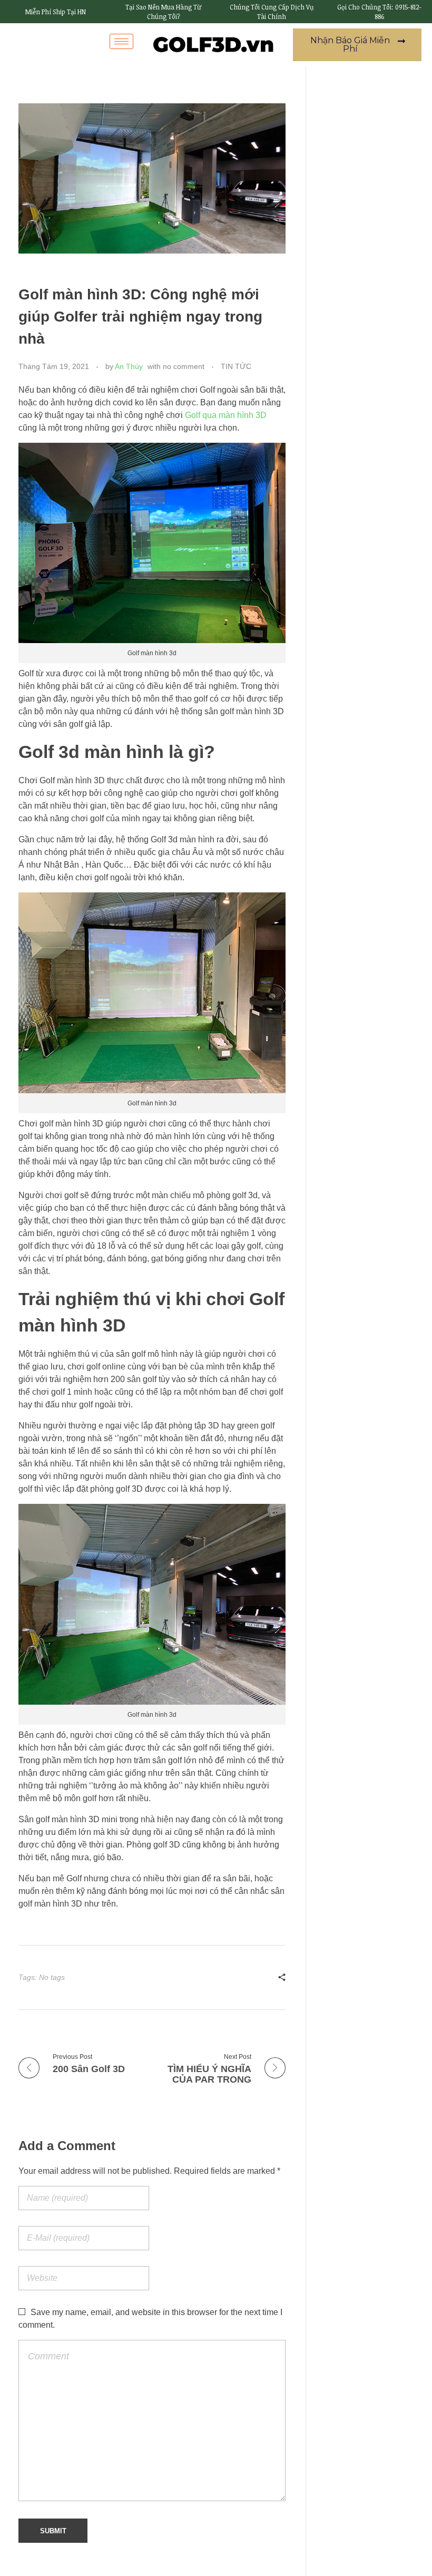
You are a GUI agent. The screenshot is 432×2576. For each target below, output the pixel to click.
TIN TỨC (236, 366)
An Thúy (129, 366)
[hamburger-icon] (121, 41)
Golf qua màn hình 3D (226, 415)
